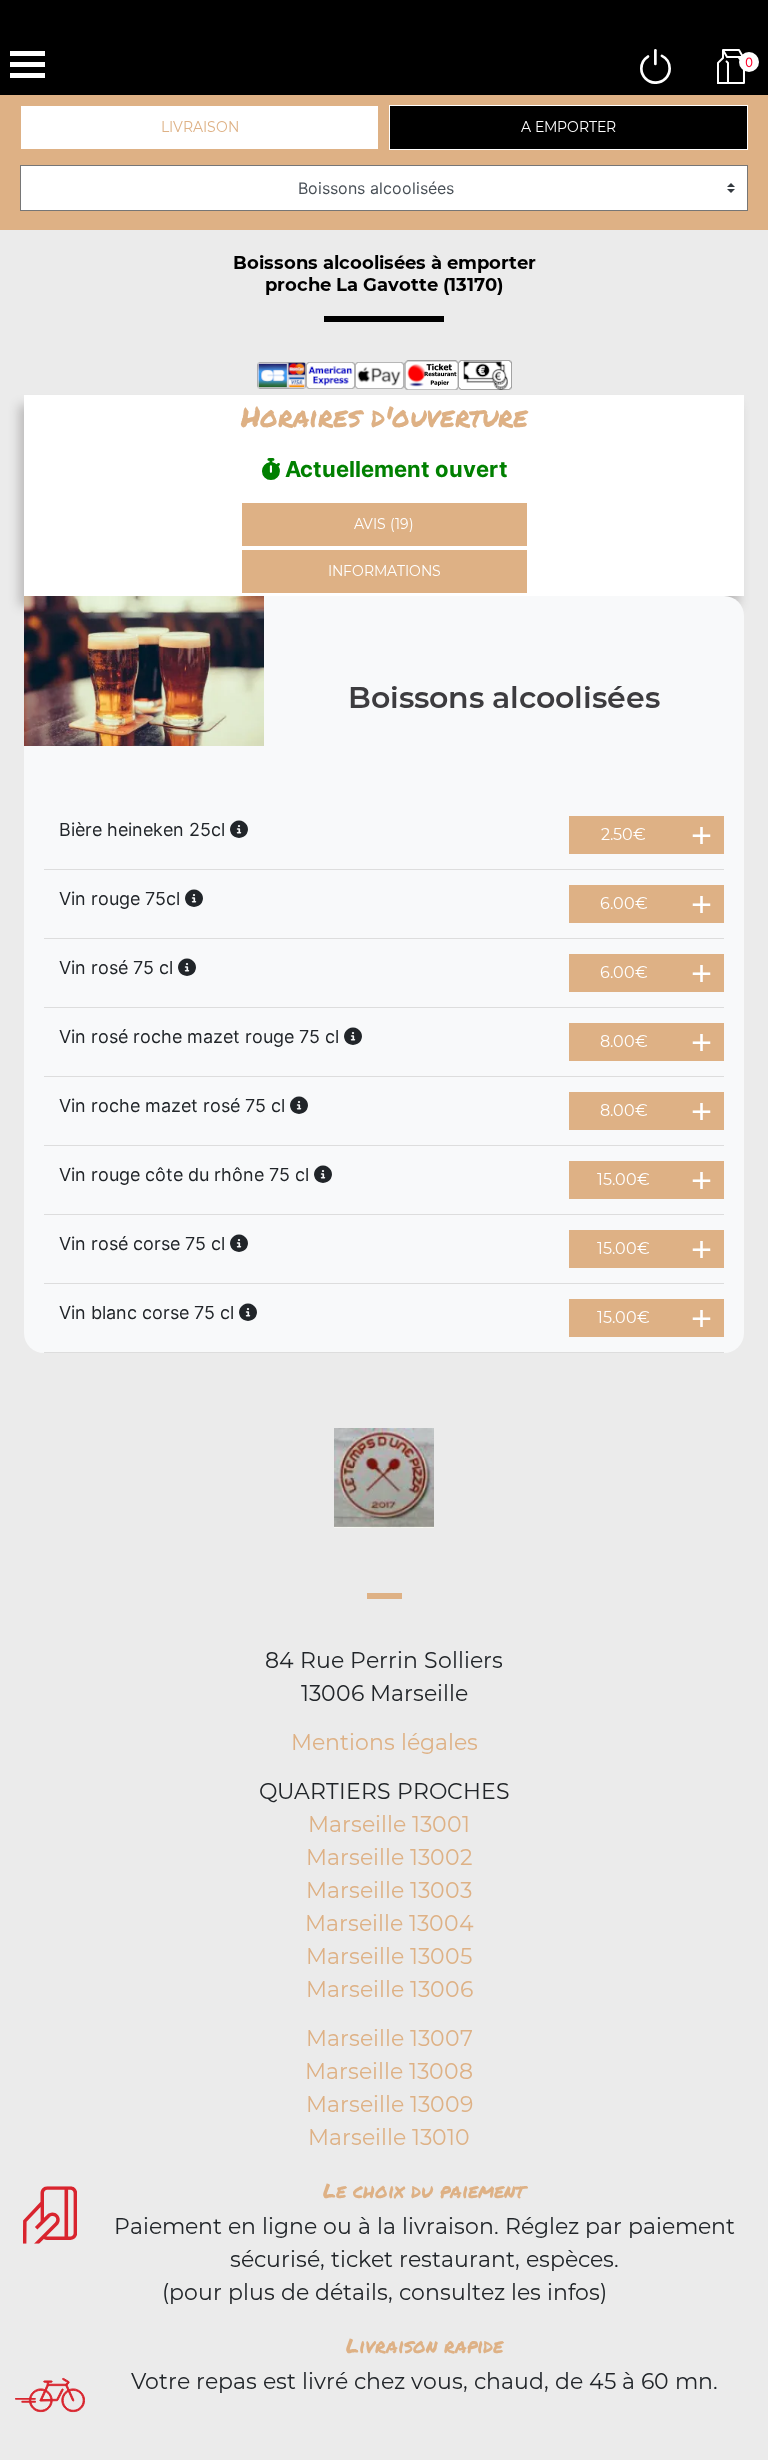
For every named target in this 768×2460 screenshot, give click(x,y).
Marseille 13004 (389, 1923)
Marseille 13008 (389, 2071)
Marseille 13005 (389, 1956)
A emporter (568, 127)
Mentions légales (384, 1742)
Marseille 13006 (389, 1989)
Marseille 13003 (389, 1890)
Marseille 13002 (389, 1857)
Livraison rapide (424, 2345)
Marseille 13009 (389, 2104)
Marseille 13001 (389, 1824)
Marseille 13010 (389, 2137)
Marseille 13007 (389, 2038)
